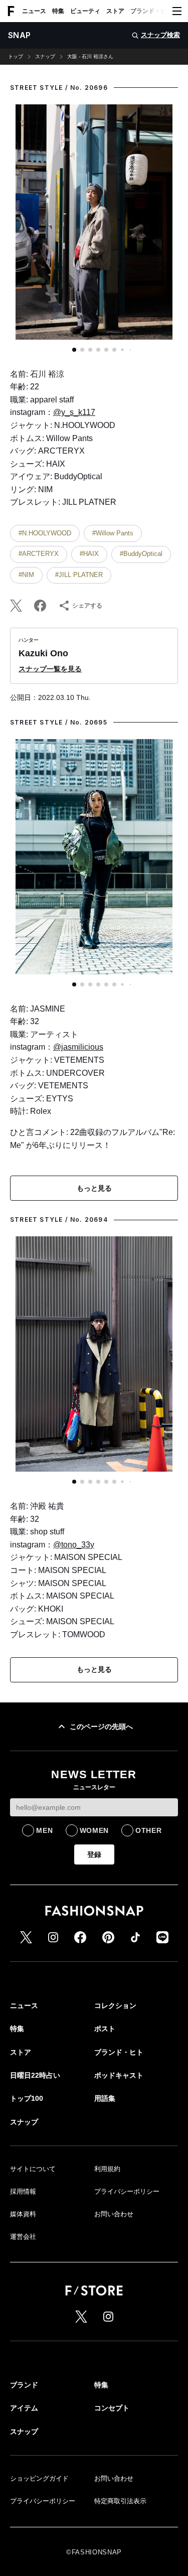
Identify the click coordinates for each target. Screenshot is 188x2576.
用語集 (105, 2098)
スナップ (45, 57)
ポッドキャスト (119, 2075)
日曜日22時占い (35, 2075)
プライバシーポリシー (127, 2191)
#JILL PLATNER (79, 575)
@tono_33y (74, 1545)
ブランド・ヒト (151, 11)
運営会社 (23, 2237)
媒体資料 (23, 2214)
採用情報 (23, 2191)
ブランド (24, 2385)
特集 (58, 11)
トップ (16, 57)
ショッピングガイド (39, 2478)
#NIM (26, 575)
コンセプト (112, 2408)
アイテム (24, 2408)
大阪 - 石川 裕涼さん (90, 57)
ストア (115, 11)
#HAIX (89, 554)
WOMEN (95, 1830)
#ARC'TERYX (39, 554)
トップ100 (27, 2098)
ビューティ (85, 11)
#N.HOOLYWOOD (45, 533)
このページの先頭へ (101, 1727)
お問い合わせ (114, 2214)
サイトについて (33, 2169)
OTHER (149, 1830)
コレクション (115, 2006)
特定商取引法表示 (120, 2501)
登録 (94, 1854)
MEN (44, 1830)
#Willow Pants (113, 533)
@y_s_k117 (74, 412)
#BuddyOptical (141, 554)
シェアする (87, 606)
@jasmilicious (78, 1047)
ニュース (34, 11)
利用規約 (107, 2169)
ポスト (105, 2029)
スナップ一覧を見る (50, 669)
